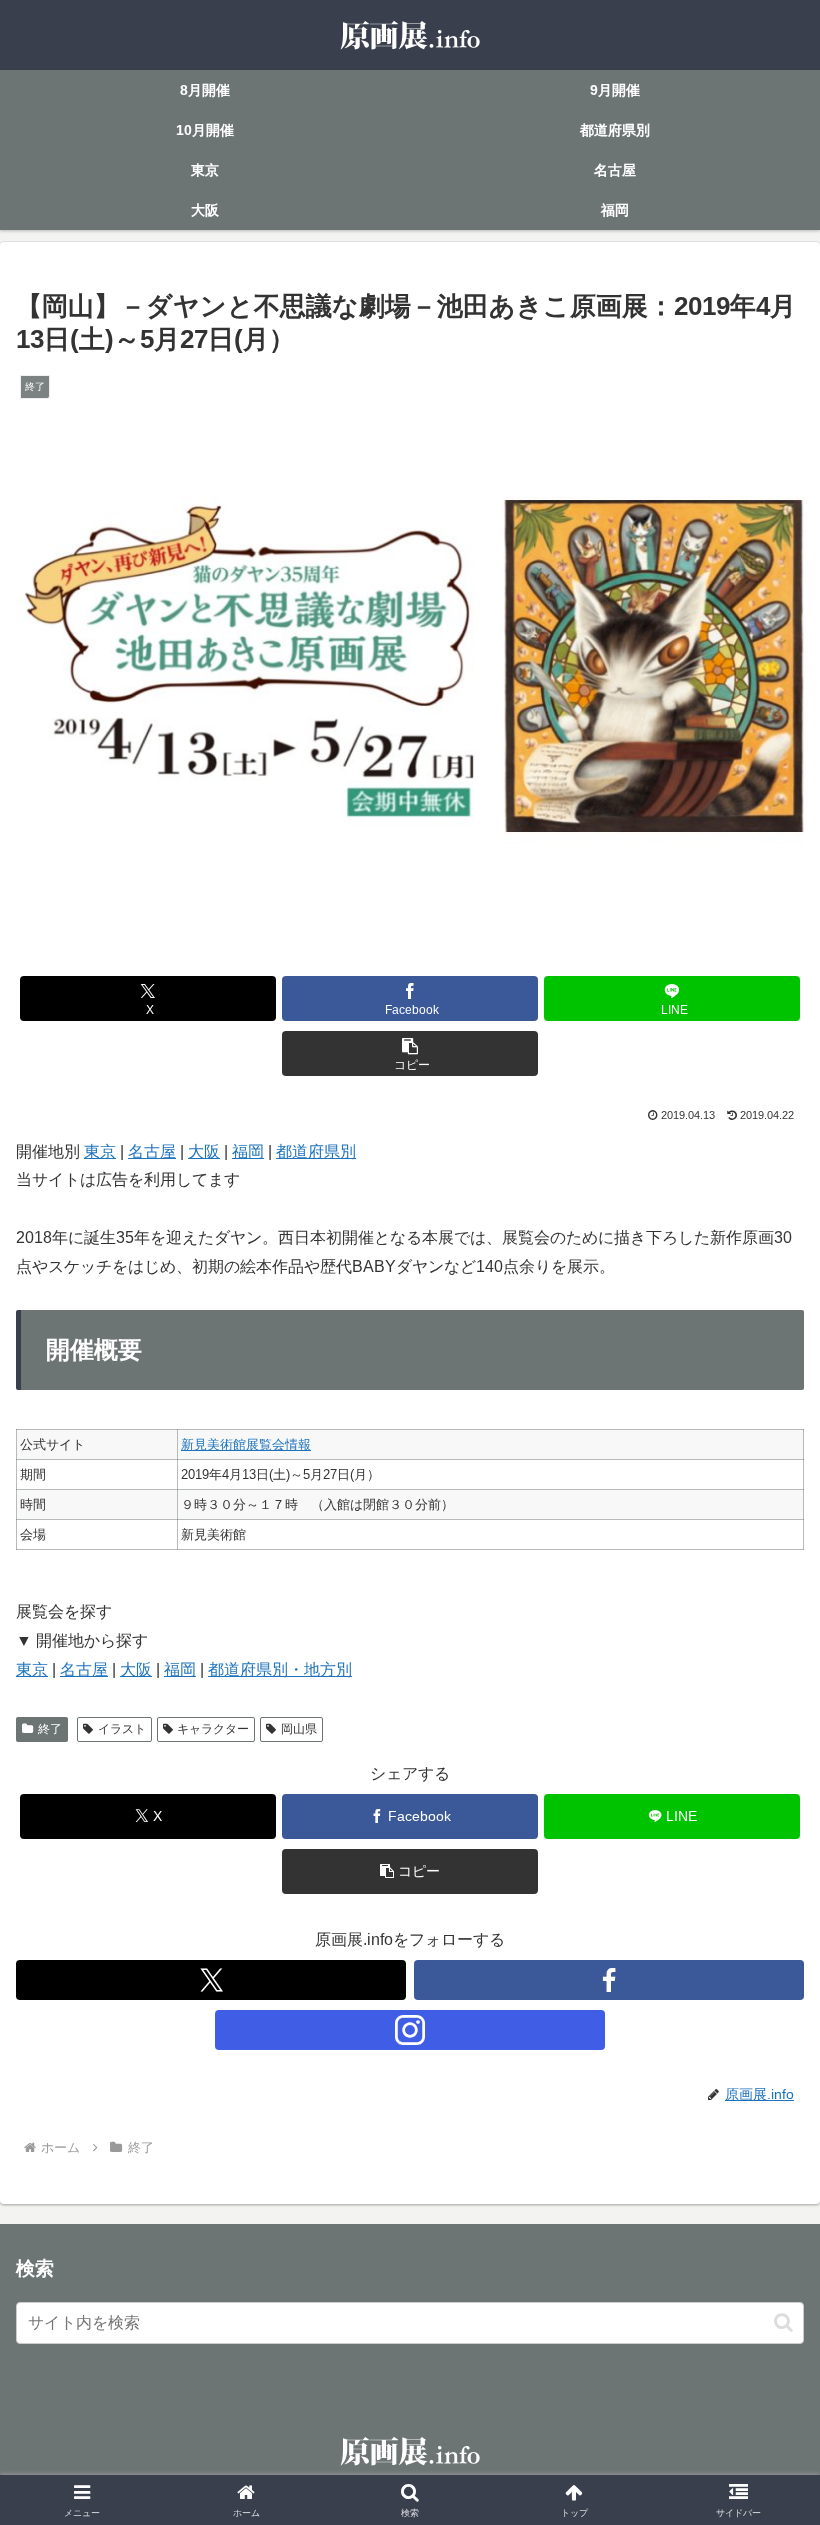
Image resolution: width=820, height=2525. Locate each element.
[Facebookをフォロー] (609, 1980)
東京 (100, 1151)
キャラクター (213, 1729)
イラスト (122, 1729)
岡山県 (299, 1729)
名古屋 (152, 1151)
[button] (410, 1053)
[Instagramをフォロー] (410, 2030)
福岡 (248, 1151)
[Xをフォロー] (211, 1980)
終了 (50, 1729)
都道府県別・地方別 (280, 1669)
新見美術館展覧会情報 (246, 1444)
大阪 (204, 1151)
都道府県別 (316, 1151)
